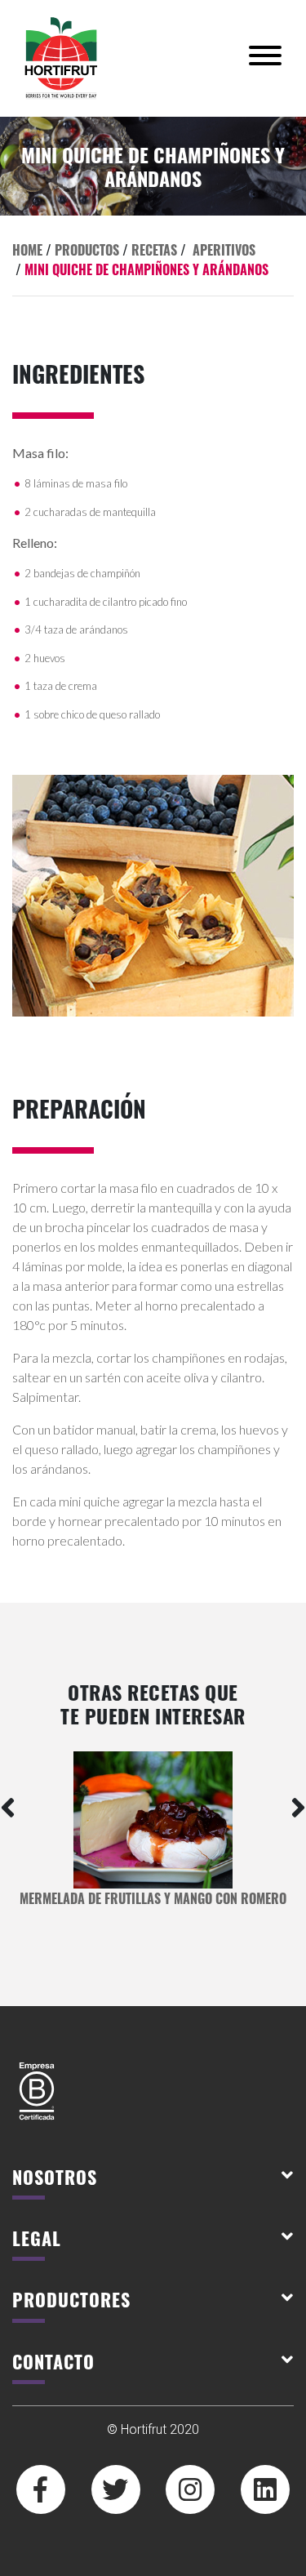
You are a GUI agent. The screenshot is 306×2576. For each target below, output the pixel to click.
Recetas (154, 250)
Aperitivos (224, 250)
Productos (87, 250)
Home (27, 250)
